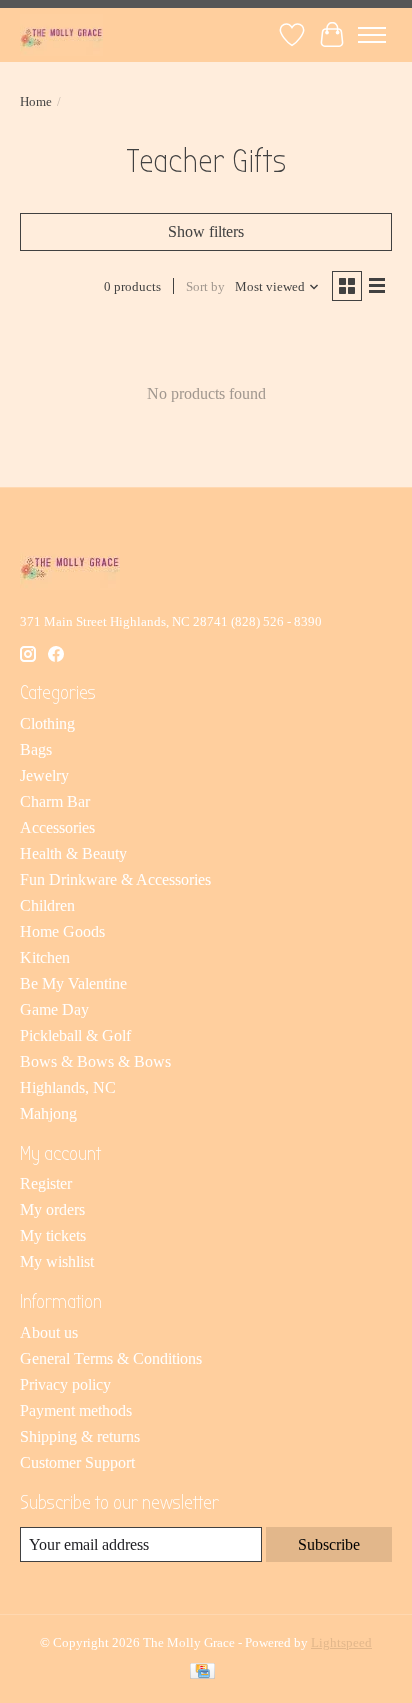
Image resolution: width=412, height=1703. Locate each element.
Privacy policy (65, 1384)
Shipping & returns (80, 1436)
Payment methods (76, 1410)
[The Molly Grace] (61, 34)
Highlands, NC (68, 1087)
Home (36, 101)
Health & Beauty (73, 853)
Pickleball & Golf (75, 1035)
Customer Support (77, 1462)
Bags (36, 749)
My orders (52, 1209)
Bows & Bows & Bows (95, 1061)
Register (46, 1183)
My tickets (53, 1235)
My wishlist (57, 1261)
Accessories (57, 827)
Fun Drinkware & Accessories (115, 879)
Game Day (54, 1009)
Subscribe (329, 1544)
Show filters (206, 231)
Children (47, 905)
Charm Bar (55, 801)
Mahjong (48, 1113)
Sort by (205, 286)
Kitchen (45, 957)
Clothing (47, 723)
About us (49, 1332)
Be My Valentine (73, 983)
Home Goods (62, 931)
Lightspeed (341, 1642)
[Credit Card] (202, 1673)
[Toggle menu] (372, 35)
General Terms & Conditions (111, 1358)
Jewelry (44, 775)
